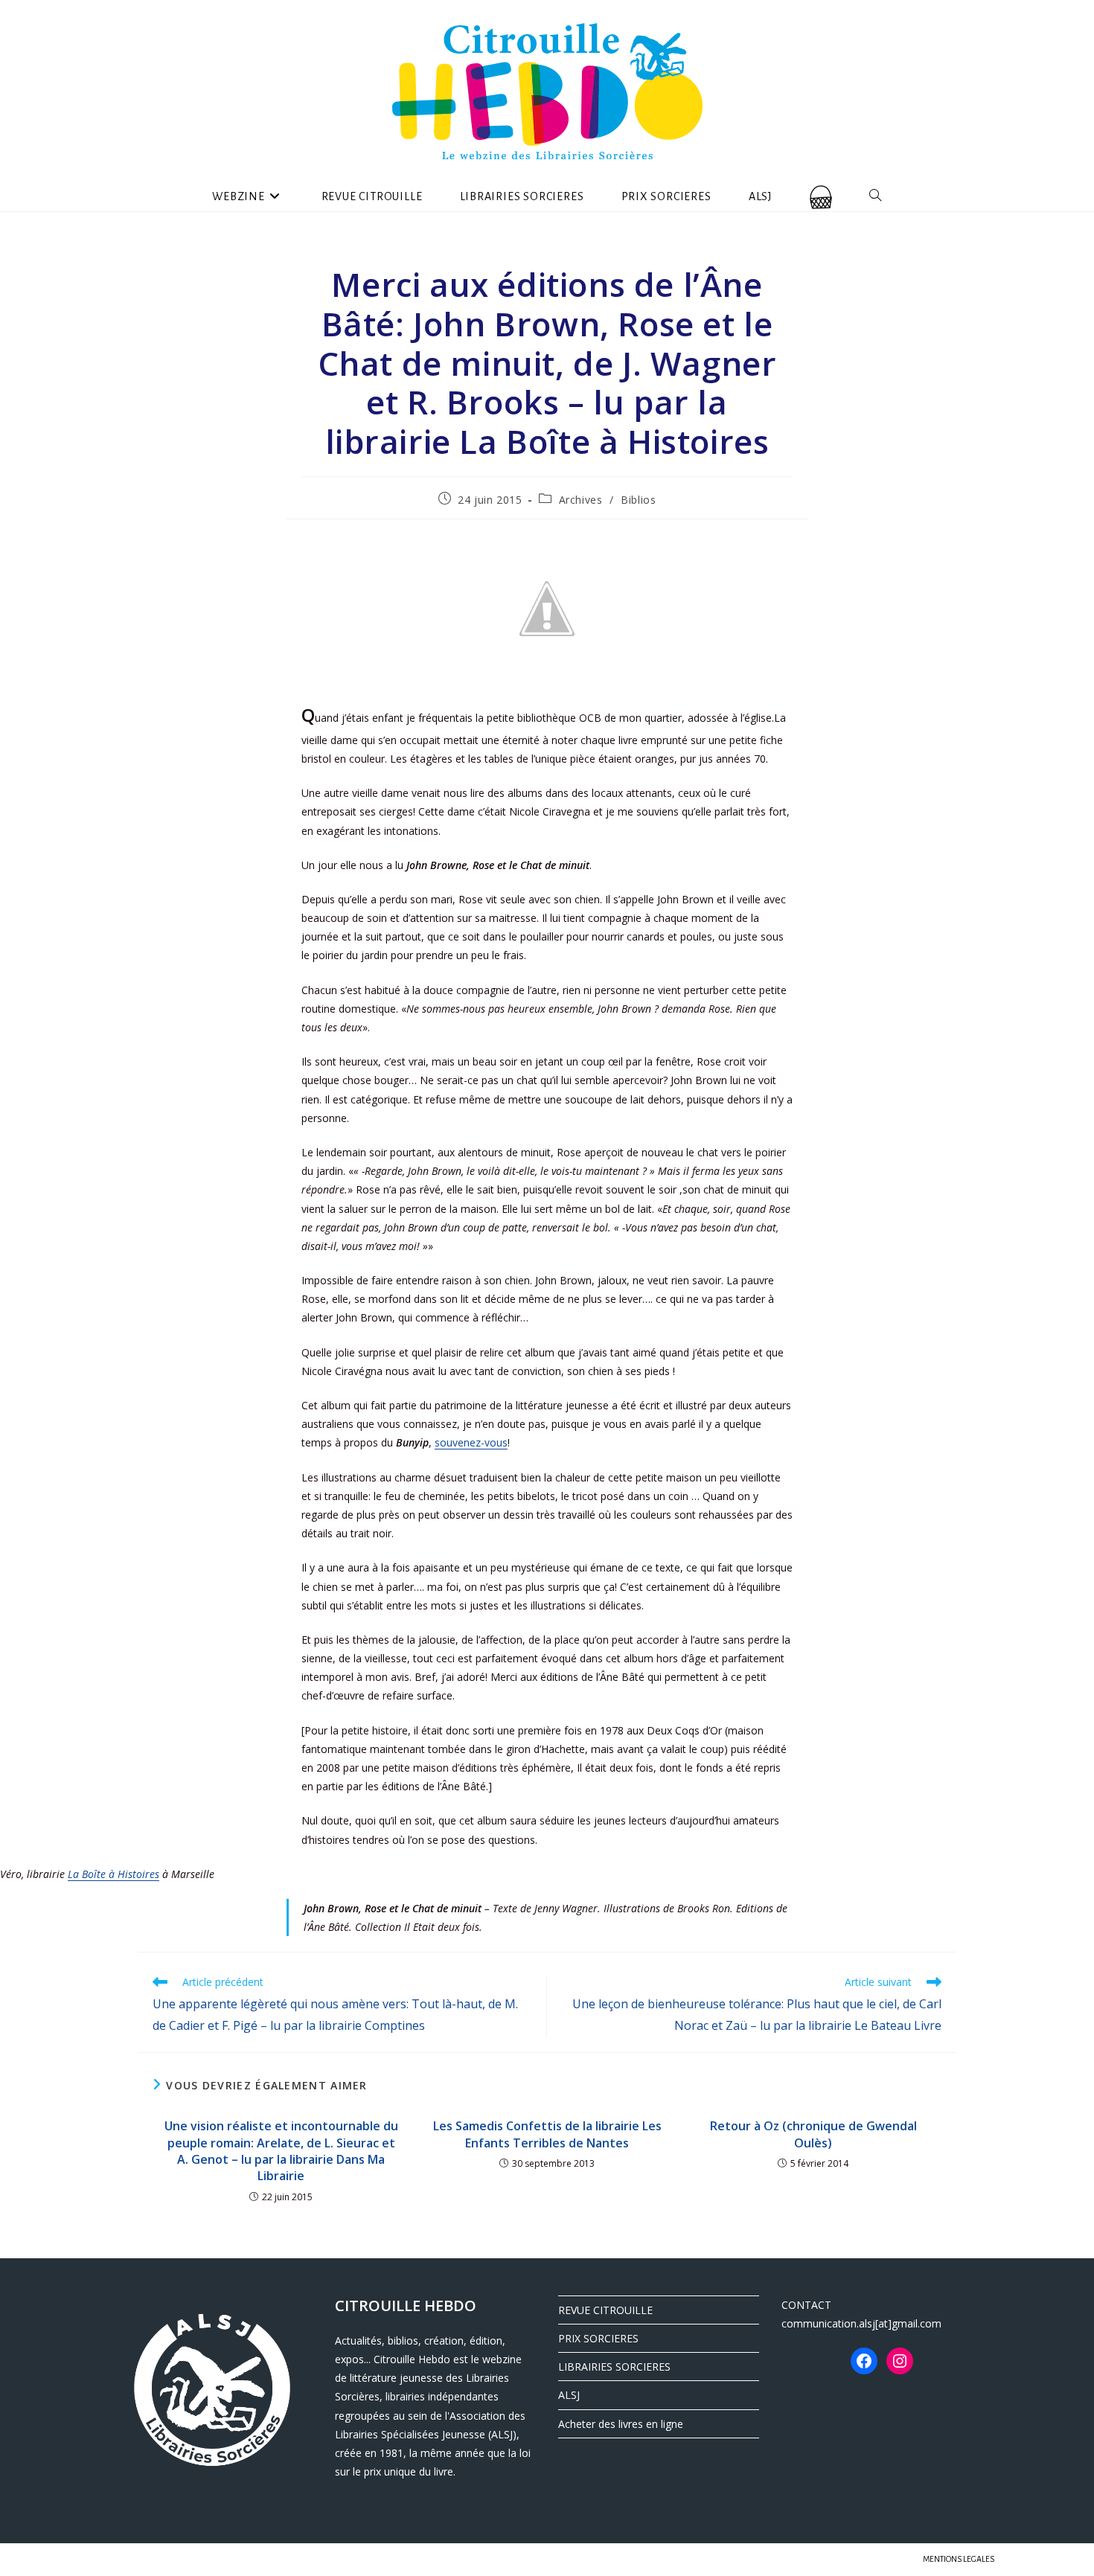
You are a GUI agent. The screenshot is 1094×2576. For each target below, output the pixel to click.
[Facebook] (864, 2361)
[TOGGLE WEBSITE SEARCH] (876, 196)
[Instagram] (900, 2361)
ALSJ (569, 2395)
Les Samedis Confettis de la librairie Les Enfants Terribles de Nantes (547, 2134)
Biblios (638, 500)
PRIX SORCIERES (598, 2338)
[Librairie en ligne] (821, 196)
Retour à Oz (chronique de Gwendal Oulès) (813, 2134)
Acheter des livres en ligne (621, 2424)
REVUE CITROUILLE (605, 2310)
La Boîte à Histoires (113, 1874)
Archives (581, 500)
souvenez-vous (471, 1442)
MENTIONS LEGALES (959, 2559)
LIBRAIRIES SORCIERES (614, 2367)
